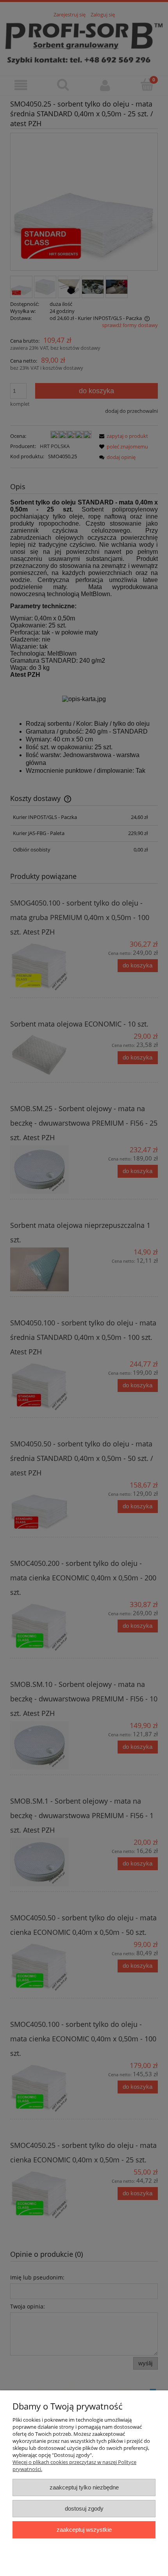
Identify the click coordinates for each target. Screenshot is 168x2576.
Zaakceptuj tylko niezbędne (84, 2487)
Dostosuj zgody (84, 2508)
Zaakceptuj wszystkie (84, 2530)
